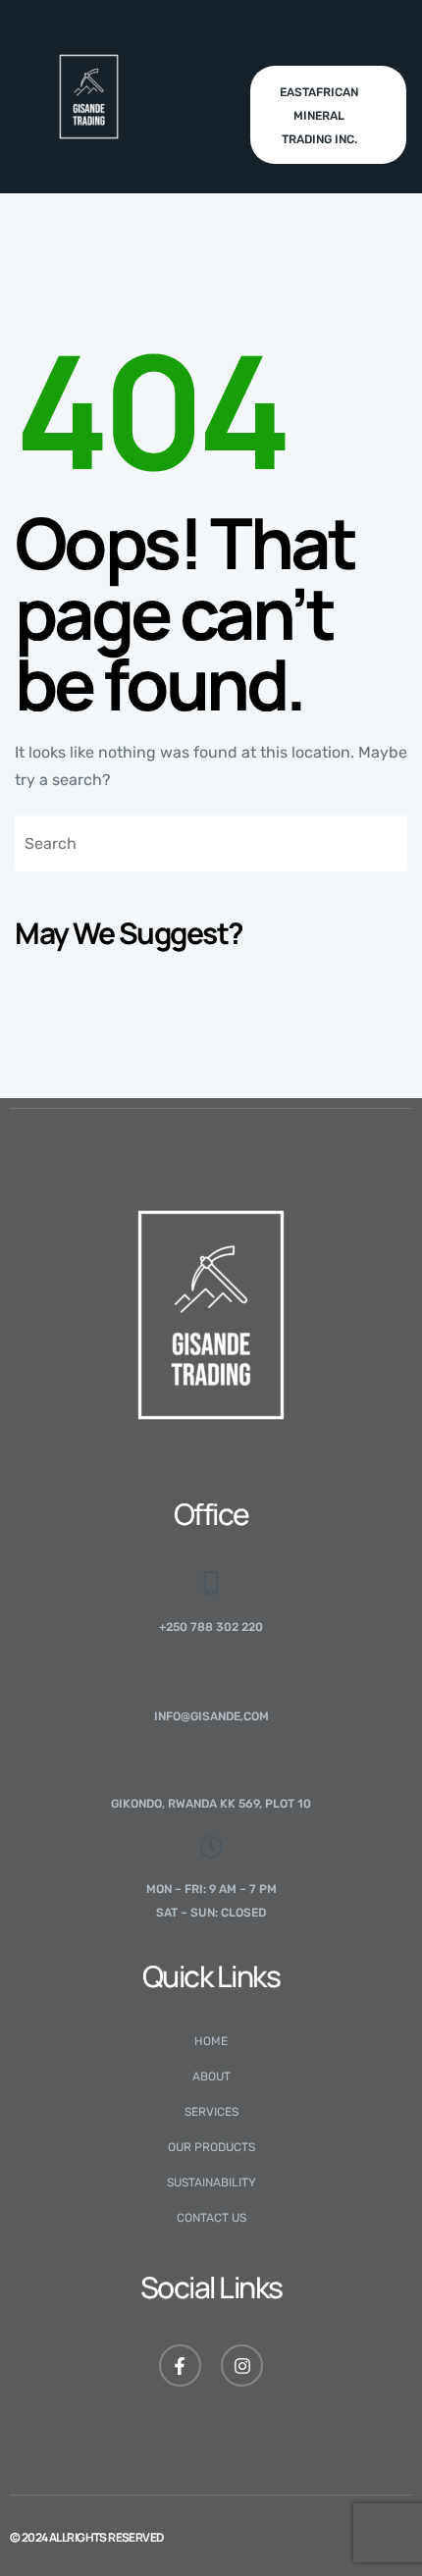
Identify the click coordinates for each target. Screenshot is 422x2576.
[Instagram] (242, 2366)
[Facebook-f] (180, 2366)
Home (211, 2041)
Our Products (211, 2147)
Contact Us (211, 2218)
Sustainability (211, 2182)
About (211, 2077)
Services (211, 2112)
